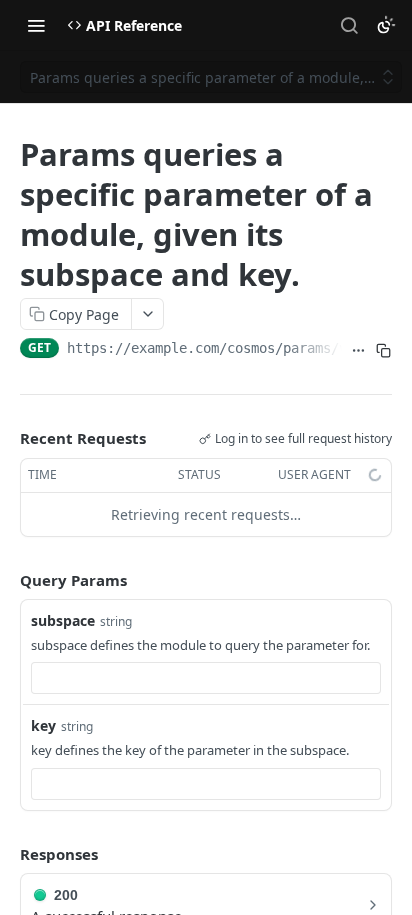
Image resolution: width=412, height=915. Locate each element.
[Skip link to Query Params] (6, 580)
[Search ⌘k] (349, 25)
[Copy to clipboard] (383, 350)
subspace (63, 620)
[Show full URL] (358, 350)
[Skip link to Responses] (6, 854)
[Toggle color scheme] (386, 25)
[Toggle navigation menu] (36, 25)
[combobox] (206, 678)
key (43, 725)
